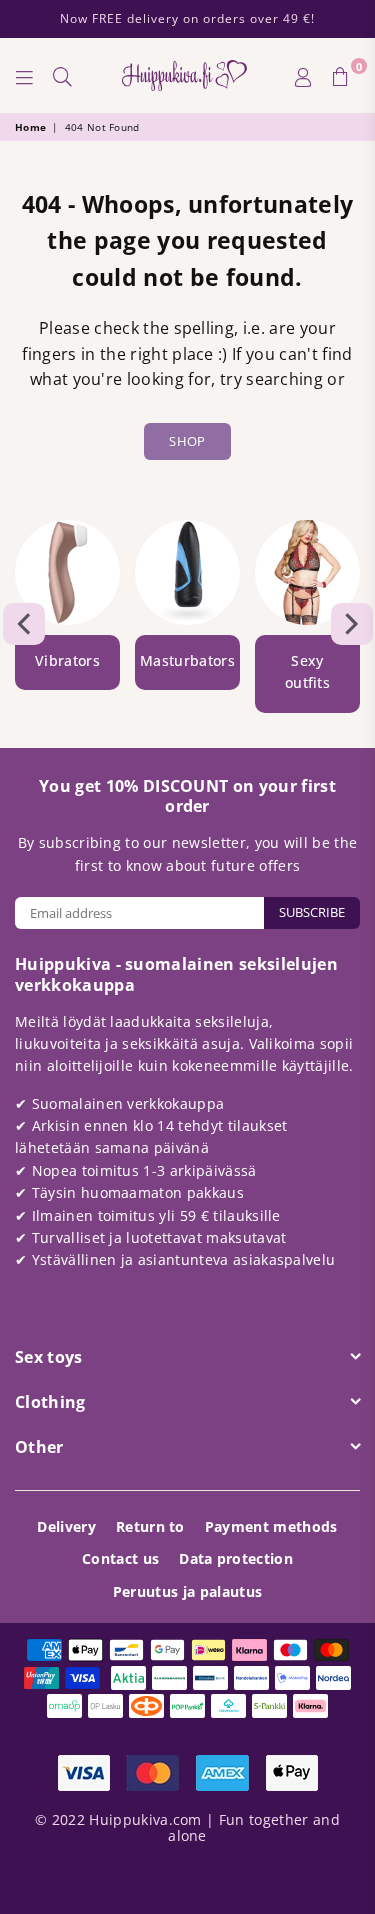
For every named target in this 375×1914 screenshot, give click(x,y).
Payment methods (271, 1526)
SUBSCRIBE (312, 912)
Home (30, 127)
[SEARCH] (63, 76)
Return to (150, 1526)
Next (352, 624)
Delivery (66, 1526)
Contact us (120, 1558)
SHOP (187, 441)
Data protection (236, 1558)
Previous (24, 624)
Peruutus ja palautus (187, 1591)
